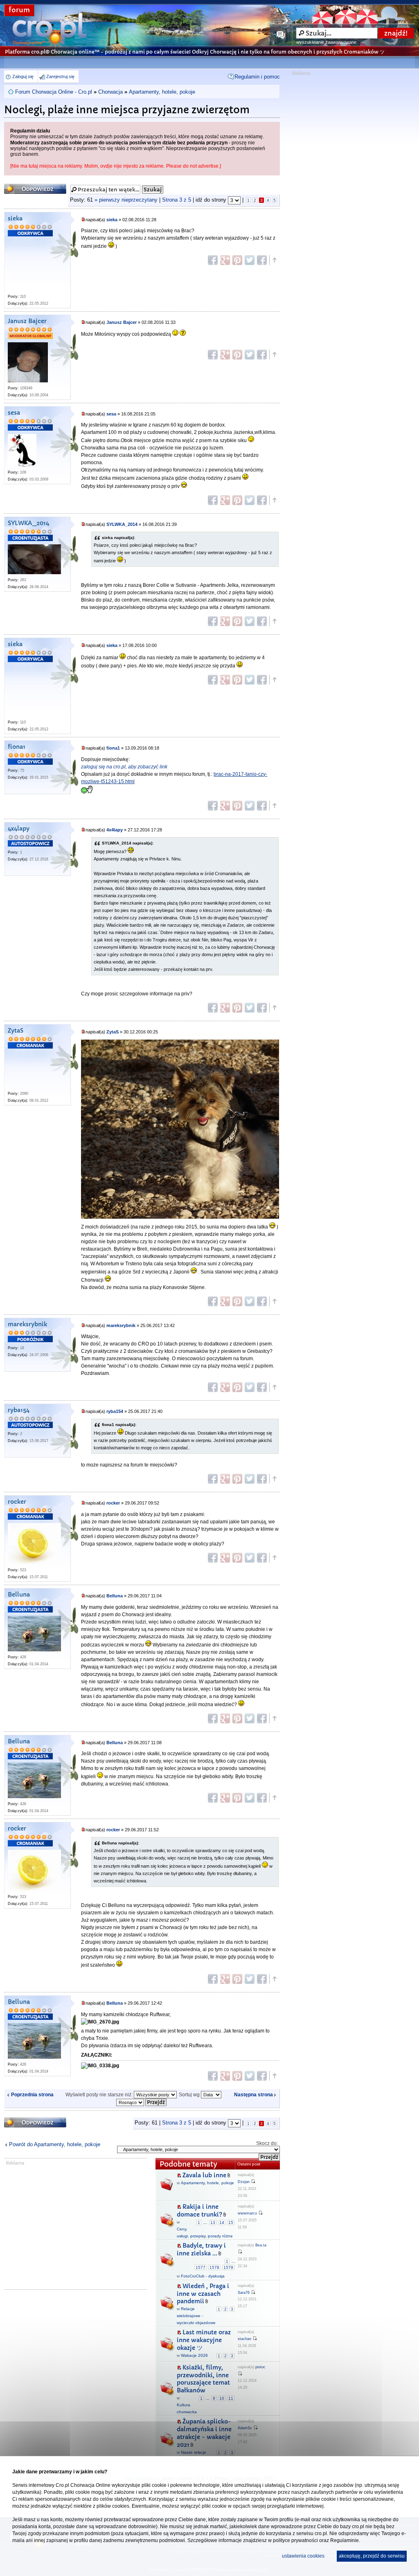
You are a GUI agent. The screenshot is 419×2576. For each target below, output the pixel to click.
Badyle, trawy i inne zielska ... (201, 2249)
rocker (17, 1502)
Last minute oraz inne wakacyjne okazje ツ (204, 2340)
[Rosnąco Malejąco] (142, 2102)
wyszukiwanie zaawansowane (326, 42)
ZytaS (16, 1031)
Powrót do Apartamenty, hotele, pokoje (55, 2144)
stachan (244, 2339)
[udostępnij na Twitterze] (250, 260)
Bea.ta (261, 2245)
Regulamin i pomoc (257, 77)
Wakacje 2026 (194, 2355)
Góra (274, 260)
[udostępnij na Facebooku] (213, 260)
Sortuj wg (190, 2095)
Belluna (19, 1595)
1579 (228, 2267)
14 (222, 2222)
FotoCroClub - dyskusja (203, 2276)
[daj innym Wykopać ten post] (262, 260)
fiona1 (17, 747)
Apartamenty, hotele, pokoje (162, 92)
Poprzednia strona (32, 2095)
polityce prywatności (295, 2540)
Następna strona (253, 2095)
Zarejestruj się (60, 76)
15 (231, 2222)
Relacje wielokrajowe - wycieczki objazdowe (196, 2316)
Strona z (177, 200)
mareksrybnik (27, 1324)
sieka (15, 219)
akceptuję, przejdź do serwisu (372, 2556)
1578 (214, 2267)
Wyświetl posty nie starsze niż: (100, 2095)
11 (231, 2398)
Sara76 (244, 2293)
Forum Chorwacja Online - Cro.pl (54, 92)
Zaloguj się (23, 76)
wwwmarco (247, 2213)
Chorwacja (110, 92)
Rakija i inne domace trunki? (199, 2211)
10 (222, 2398)
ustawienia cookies (303, 2556)
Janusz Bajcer (27, 321)
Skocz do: (267, 2143)
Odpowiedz (20, 186)
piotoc (260, 2367)
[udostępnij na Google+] (225, 260)
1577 (200, 2267)
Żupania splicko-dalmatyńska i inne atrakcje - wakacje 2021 (204, 2433)
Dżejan (244, 2182)
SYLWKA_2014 (28, 523)
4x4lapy (19, 829)
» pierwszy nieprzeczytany (126, 200)
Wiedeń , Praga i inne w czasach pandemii (203, 2294)
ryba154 (19, 1410)
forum (19, 10)
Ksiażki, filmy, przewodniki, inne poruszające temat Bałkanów (203, 2379)
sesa (14, 413)
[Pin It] (237, 260)
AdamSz (245, 2428)
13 (213, 2222)
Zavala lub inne (204, 2175)
